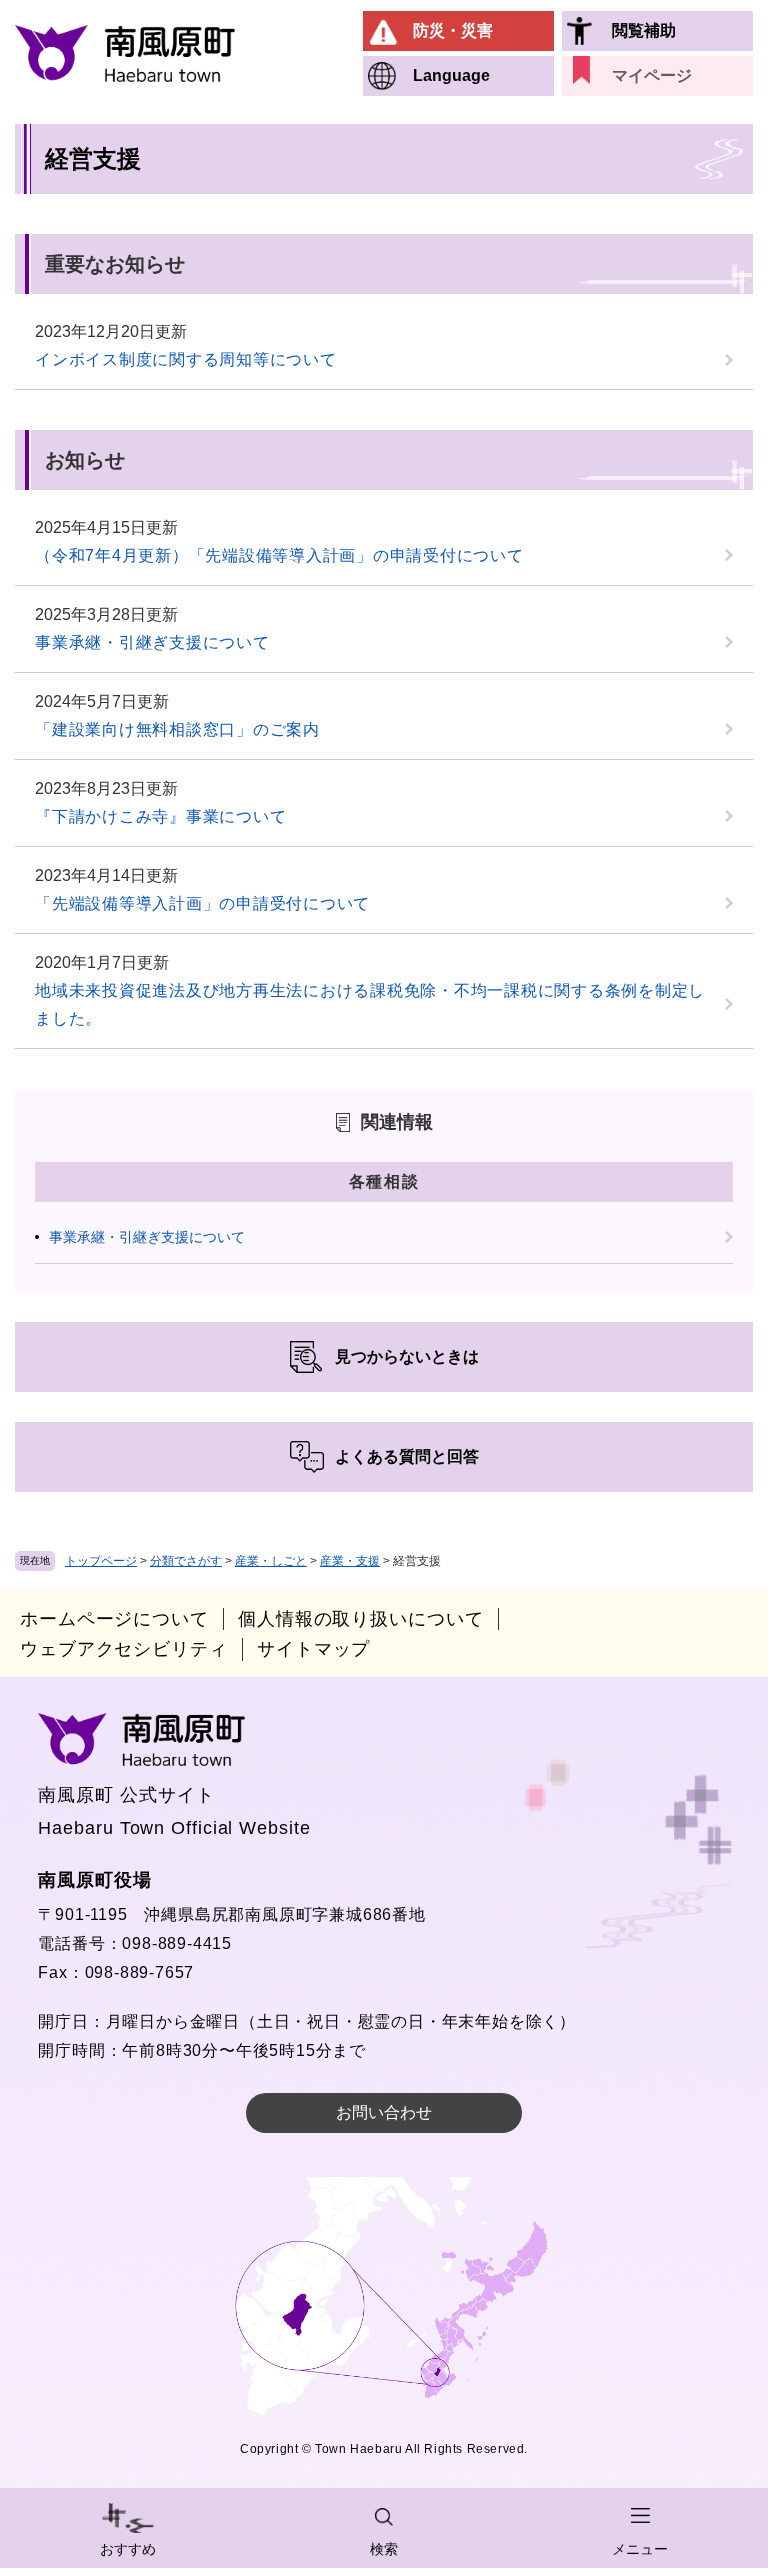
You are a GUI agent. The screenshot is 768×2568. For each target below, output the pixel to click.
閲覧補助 (644, 30)
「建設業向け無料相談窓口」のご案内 (177, 729)
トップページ (101, 1561)
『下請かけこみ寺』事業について (160, 816)
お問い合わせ (384, 2112)
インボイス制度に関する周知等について (186, 359)
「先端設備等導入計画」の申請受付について (202, 903)
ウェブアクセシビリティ (124, 1649)
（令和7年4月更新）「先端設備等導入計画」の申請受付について (279, 555)
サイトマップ (313, 1649)
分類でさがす (186, 1561)
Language (451, 75)
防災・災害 (453, 30)
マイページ (652, 75)
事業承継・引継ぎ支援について (152, 642)
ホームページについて (114, 1619)
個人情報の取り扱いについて (361, 1619)
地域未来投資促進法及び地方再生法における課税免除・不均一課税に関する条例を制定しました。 (370, 1004)
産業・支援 (350, 1561)
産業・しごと (271, 1561)
